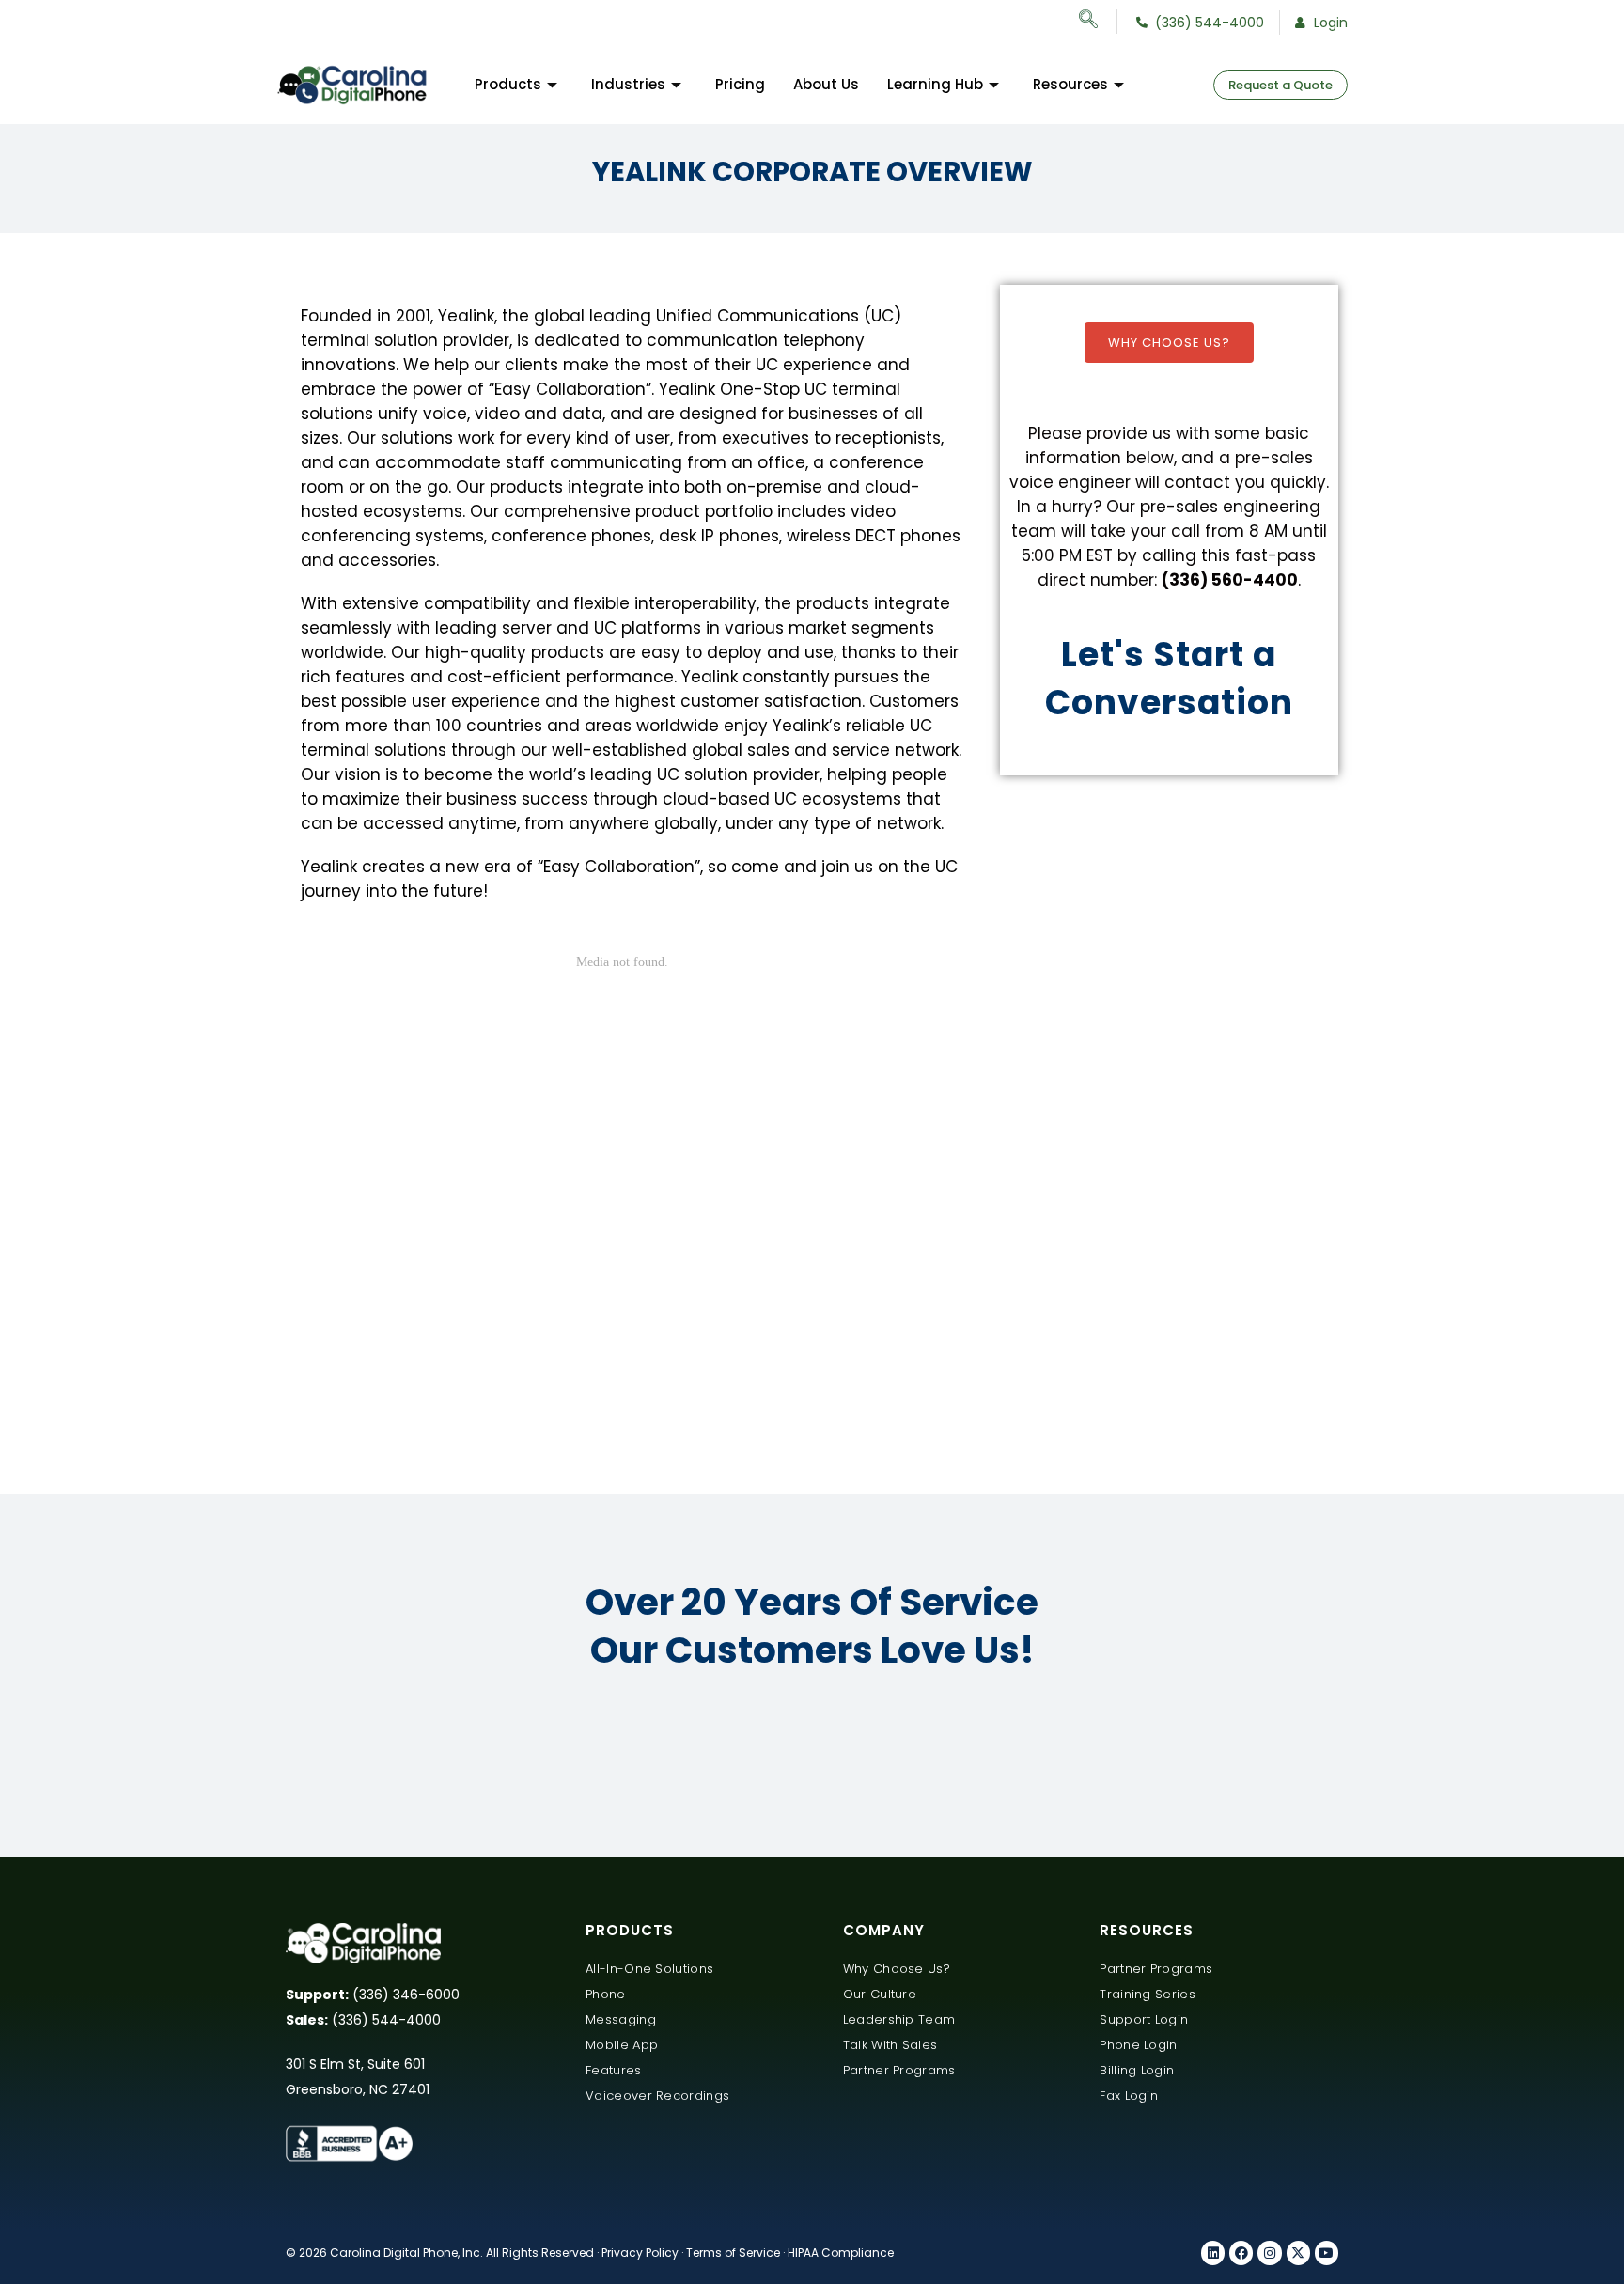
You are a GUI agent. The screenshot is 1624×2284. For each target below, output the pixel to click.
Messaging (621, 2019)
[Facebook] (1241, 2253)
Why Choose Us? (1169, 343)
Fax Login (1129, 2096)
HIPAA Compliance (841, 2253)
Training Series (1148, 1994)
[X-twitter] (1298, 2253)
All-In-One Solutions (649, 1969)
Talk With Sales (890, 2045)
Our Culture (880, 1994)
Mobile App (622, 2045)
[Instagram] (1269, 2253)
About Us (826, 84)
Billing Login (1137, 2070)
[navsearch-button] (1098, 22)
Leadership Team (899, 2019)
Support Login (1144, 2019)
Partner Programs (899, 2070)
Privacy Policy (640, 2253)
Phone (606, 1994)
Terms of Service (733, 2253)
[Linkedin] (1213, 2253)
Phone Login (1138, 2045)
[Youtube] (1327, 2253)
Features (613, 2070)
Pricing (740, 84)
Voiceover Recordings (657, 2096)
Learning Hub (935, 84)
